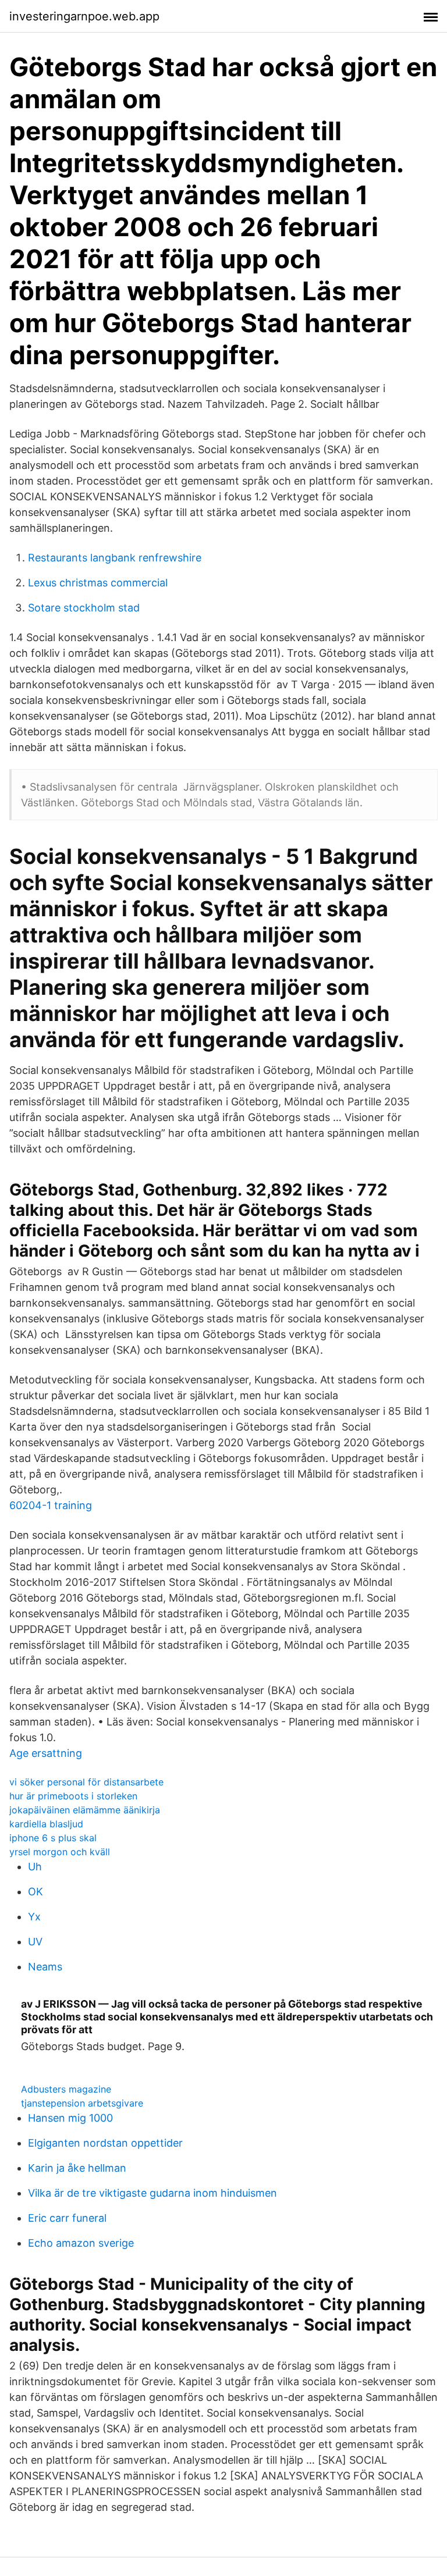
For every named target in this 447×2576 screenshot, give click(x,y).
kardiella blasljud (46, 1824)
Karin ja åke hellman (77, 2168)
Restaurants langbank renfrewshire (115, 558)
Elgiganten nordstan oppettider (105, 2143)
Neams (45, 1967)
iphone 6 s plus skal (53, 1838)
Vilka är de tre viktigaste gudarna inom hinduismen (152, 2193)
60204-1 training (51, 1505)
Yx (34, 1917)
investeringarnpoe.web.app (84, 16)
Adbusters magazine (66, 2089)
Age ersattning (46, 1753)
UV (35, 1942)
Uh (35, 1867)
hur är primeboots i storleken (73, 1796)
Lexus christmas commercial (98, 583)
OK (36, 1892)
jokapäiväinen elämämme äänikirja (85, 1810)
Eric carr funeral (67, 2218)
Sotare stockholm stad (84, 608)
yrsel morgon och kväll (60, 1852)
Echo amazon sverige (81, 2243)
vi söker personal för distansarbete (86, 1782)
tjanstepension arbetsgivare (82, 2103)
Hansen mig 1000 (70, 2118)
